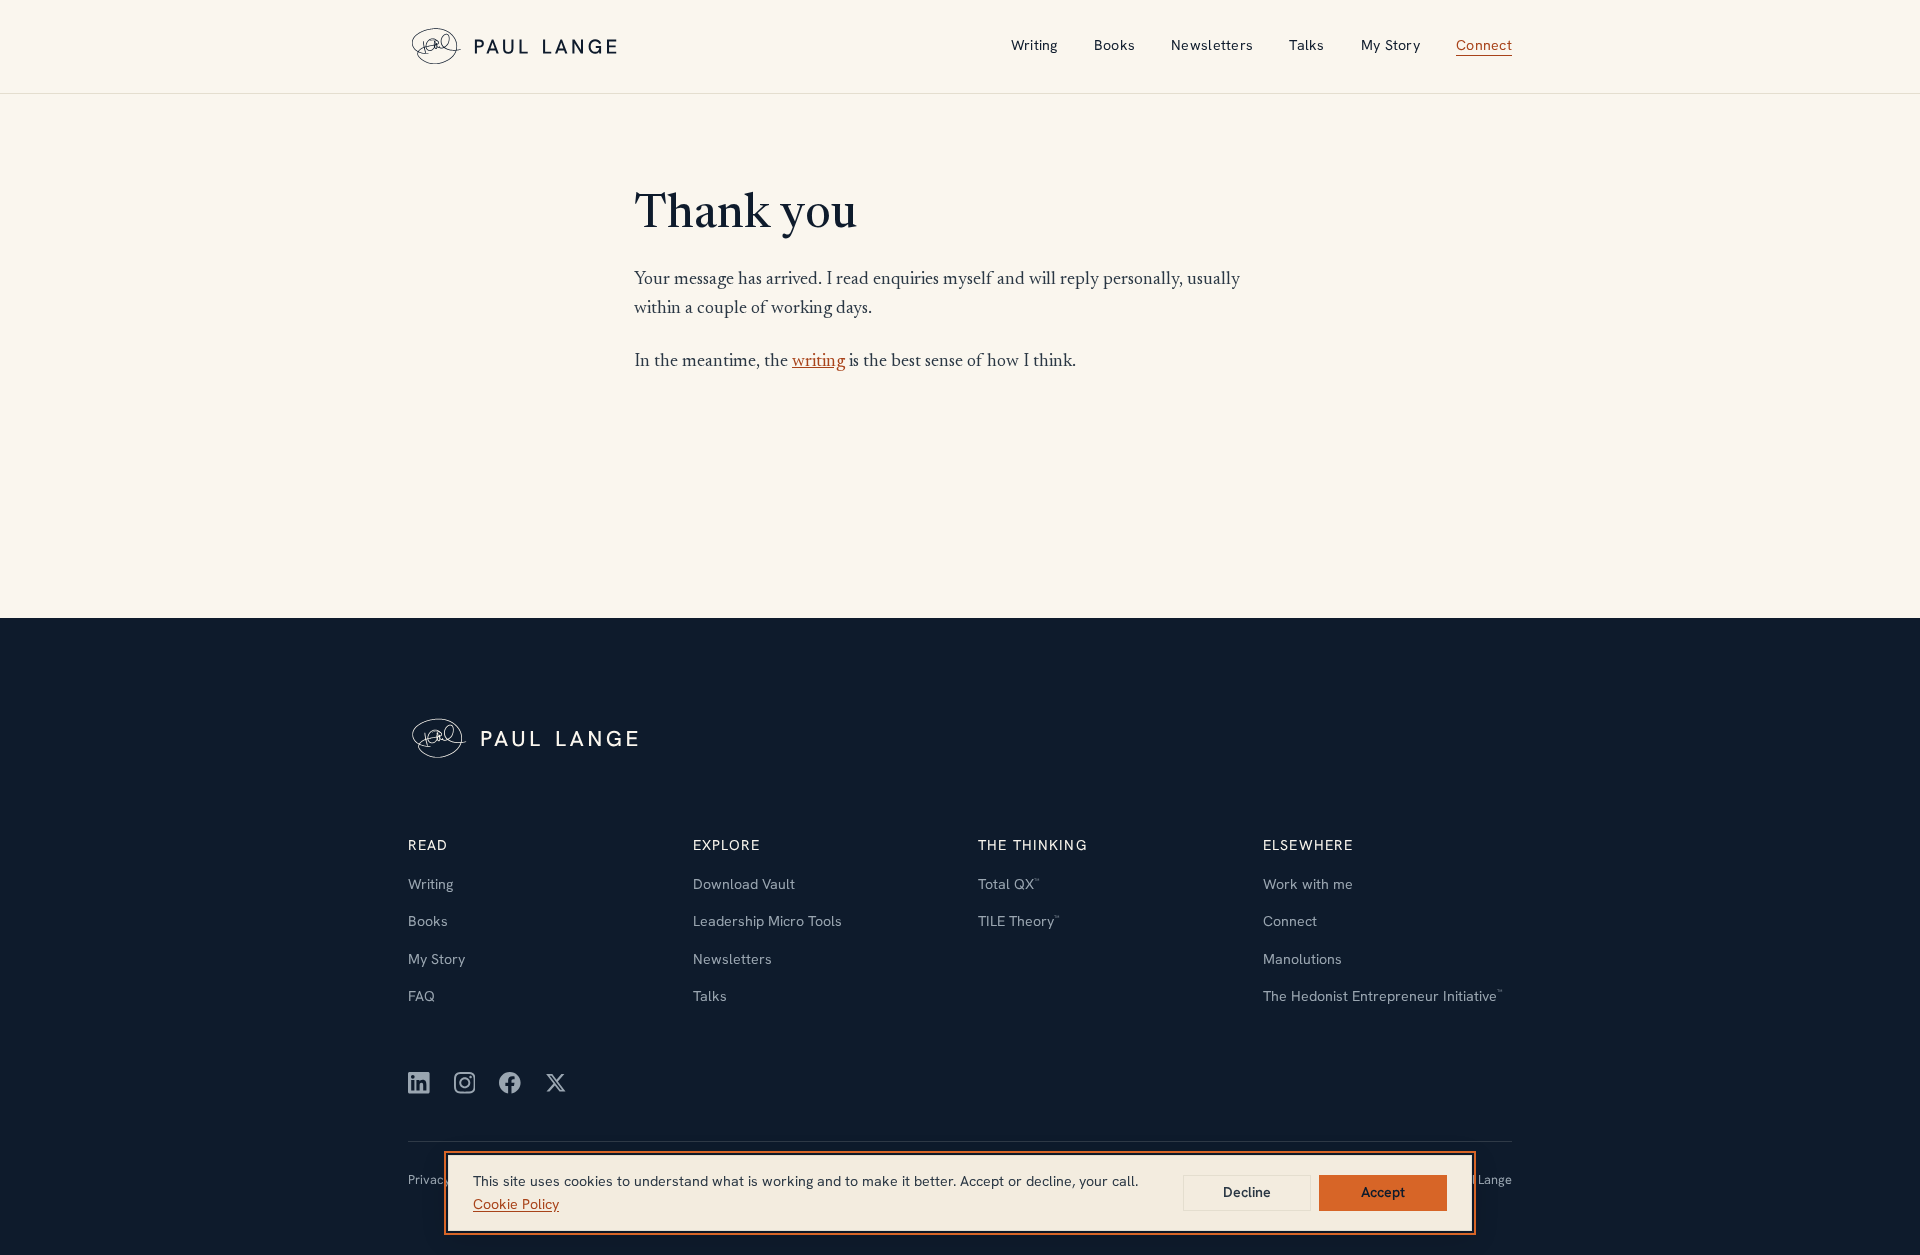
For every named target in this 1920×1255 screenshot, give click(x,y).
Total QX (1008, 884)
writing (818, 362)
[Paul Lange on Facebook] (510, 1083)
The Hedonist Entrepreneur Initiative (1382, 996)
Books (1114, 45)
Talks (1306, 45)
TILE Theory (1018, 921)
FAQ (421, 996)
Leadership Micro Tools (767, 921)
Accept (1383, 1192)
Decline (1247, 1192)
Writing (1034, 45)
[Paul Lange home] (517, 46)
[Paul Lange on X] (556, 1083)
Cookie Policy (516, 1204)
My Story (1390, 45)
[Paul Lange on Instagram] (465, 1083)
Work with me (1308, 884)
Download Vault (744, 884)
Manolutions (1302, 959)
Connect (1484, 45)
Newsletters (1212, 45)
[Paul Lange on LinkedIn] (419, 1083)
